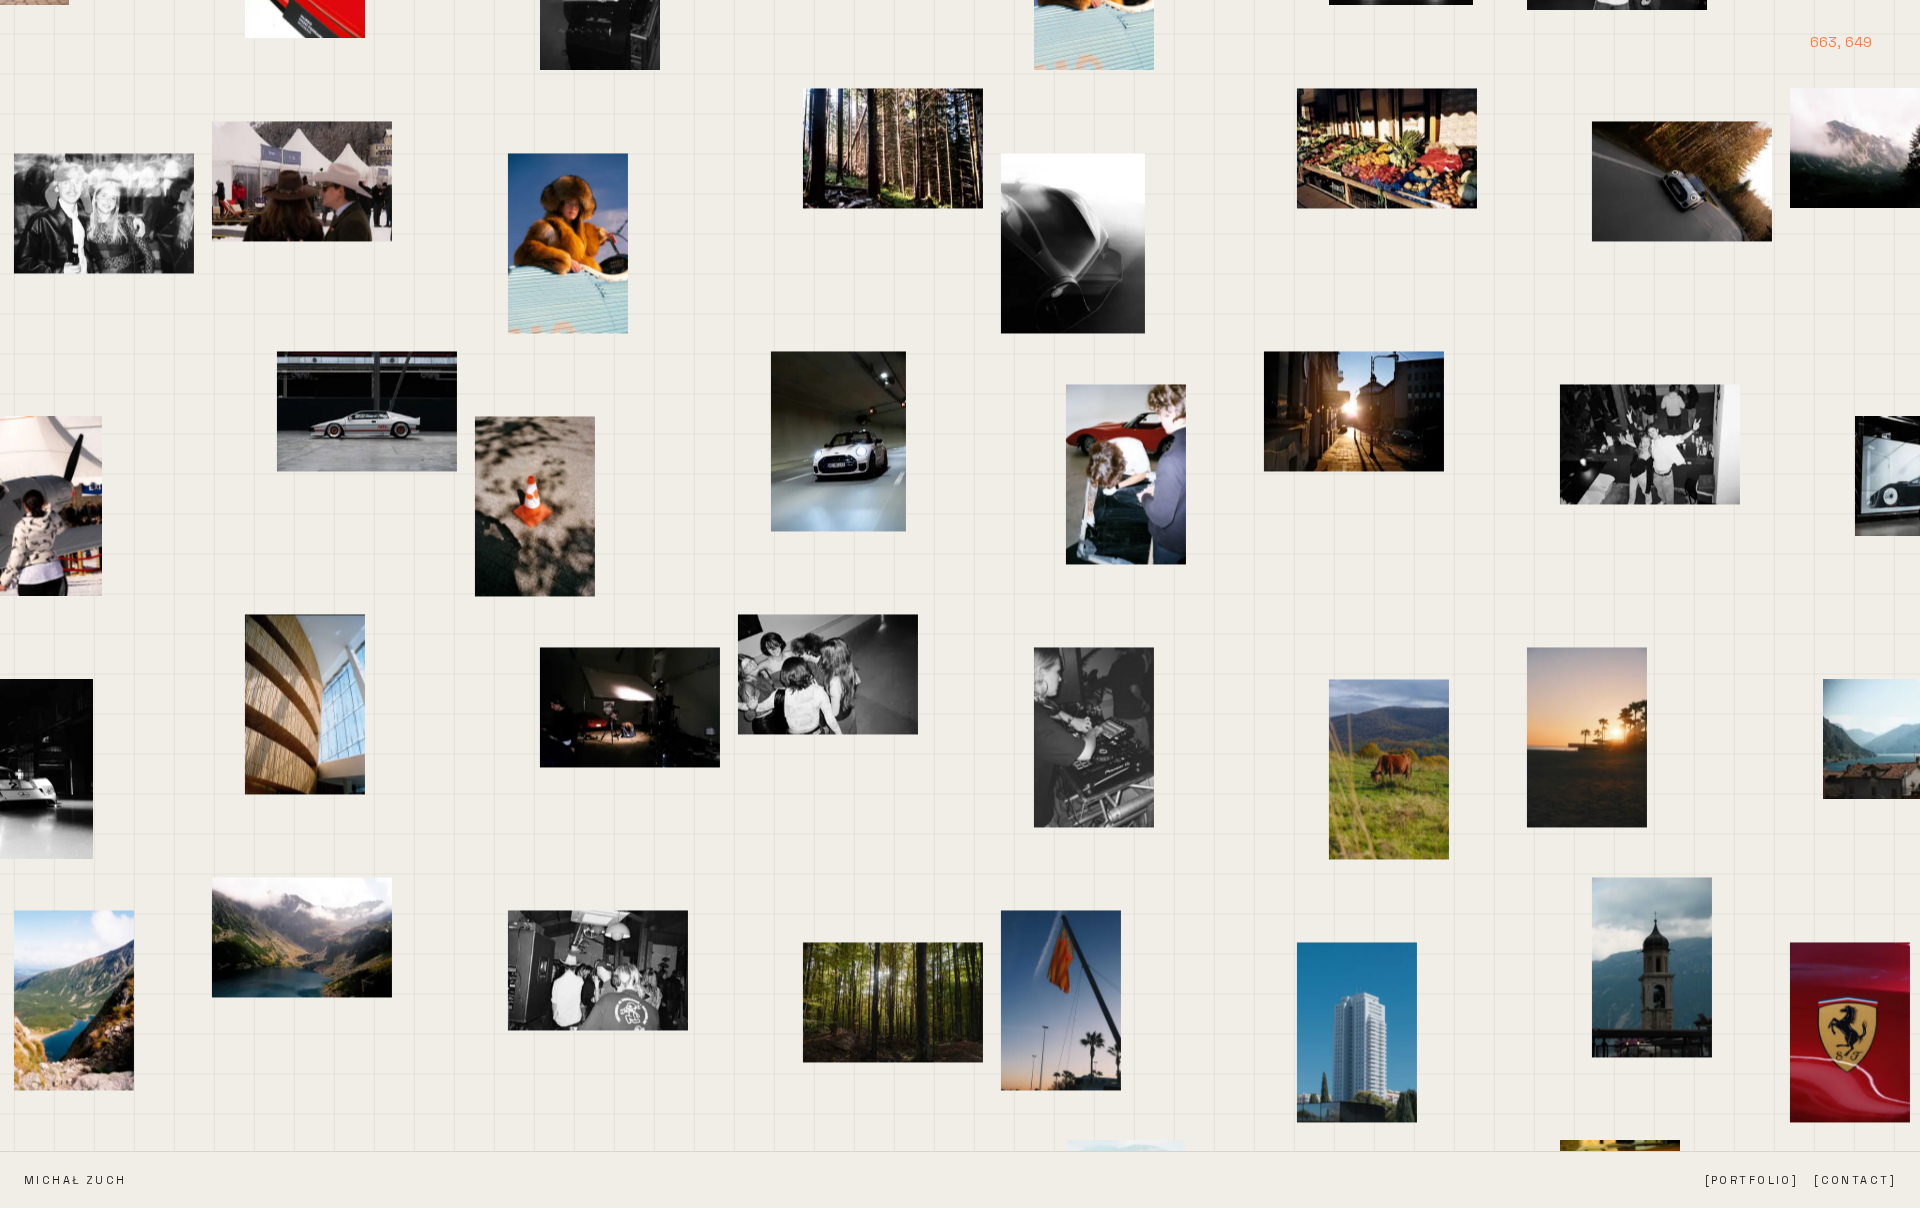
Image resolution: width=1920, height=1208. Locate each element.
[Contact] (1855, 1180)
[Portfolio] (1752, 1180)
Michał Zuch (75, 1180)
